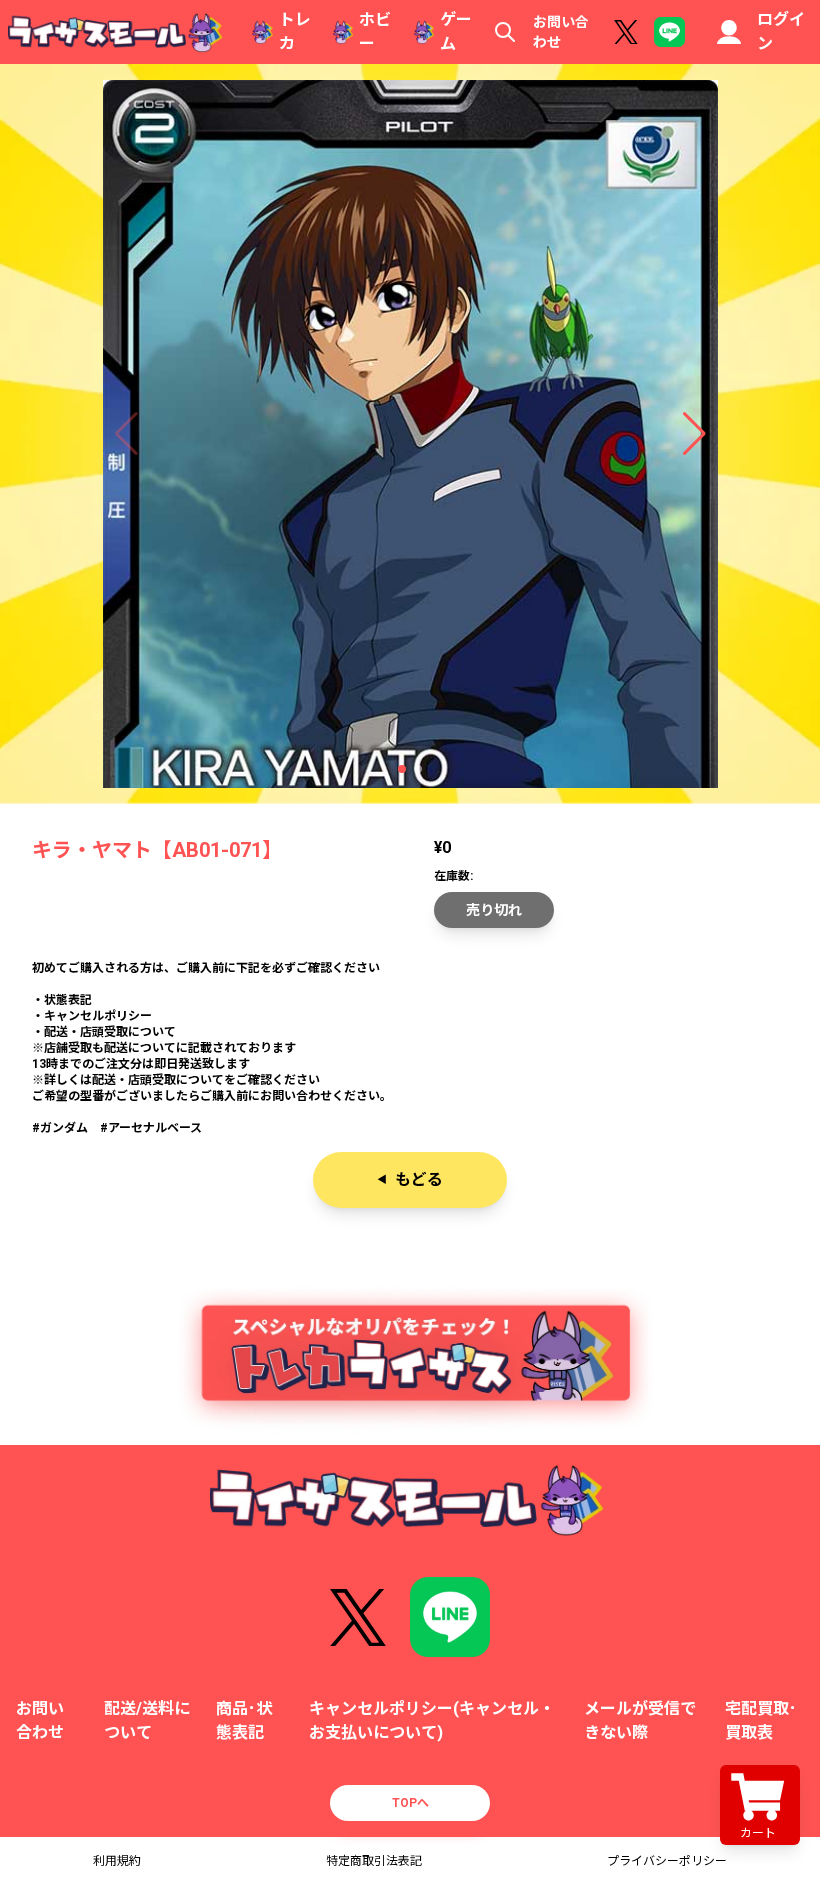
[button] (402, 769)
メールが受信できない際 (640, 1720)
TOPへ (410, 1803)
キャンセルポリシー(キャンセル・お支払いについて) (432, 1720)
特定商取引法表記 (374, 1861)
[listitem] (410, 1048)
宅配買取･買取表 (761, 1720)
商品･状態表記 (244, 1720)
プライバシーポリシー (667, 1861)
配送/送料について (147, 1720)
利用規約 (117, 1861)
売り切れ (494, 910)
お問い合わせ (561, 32)
